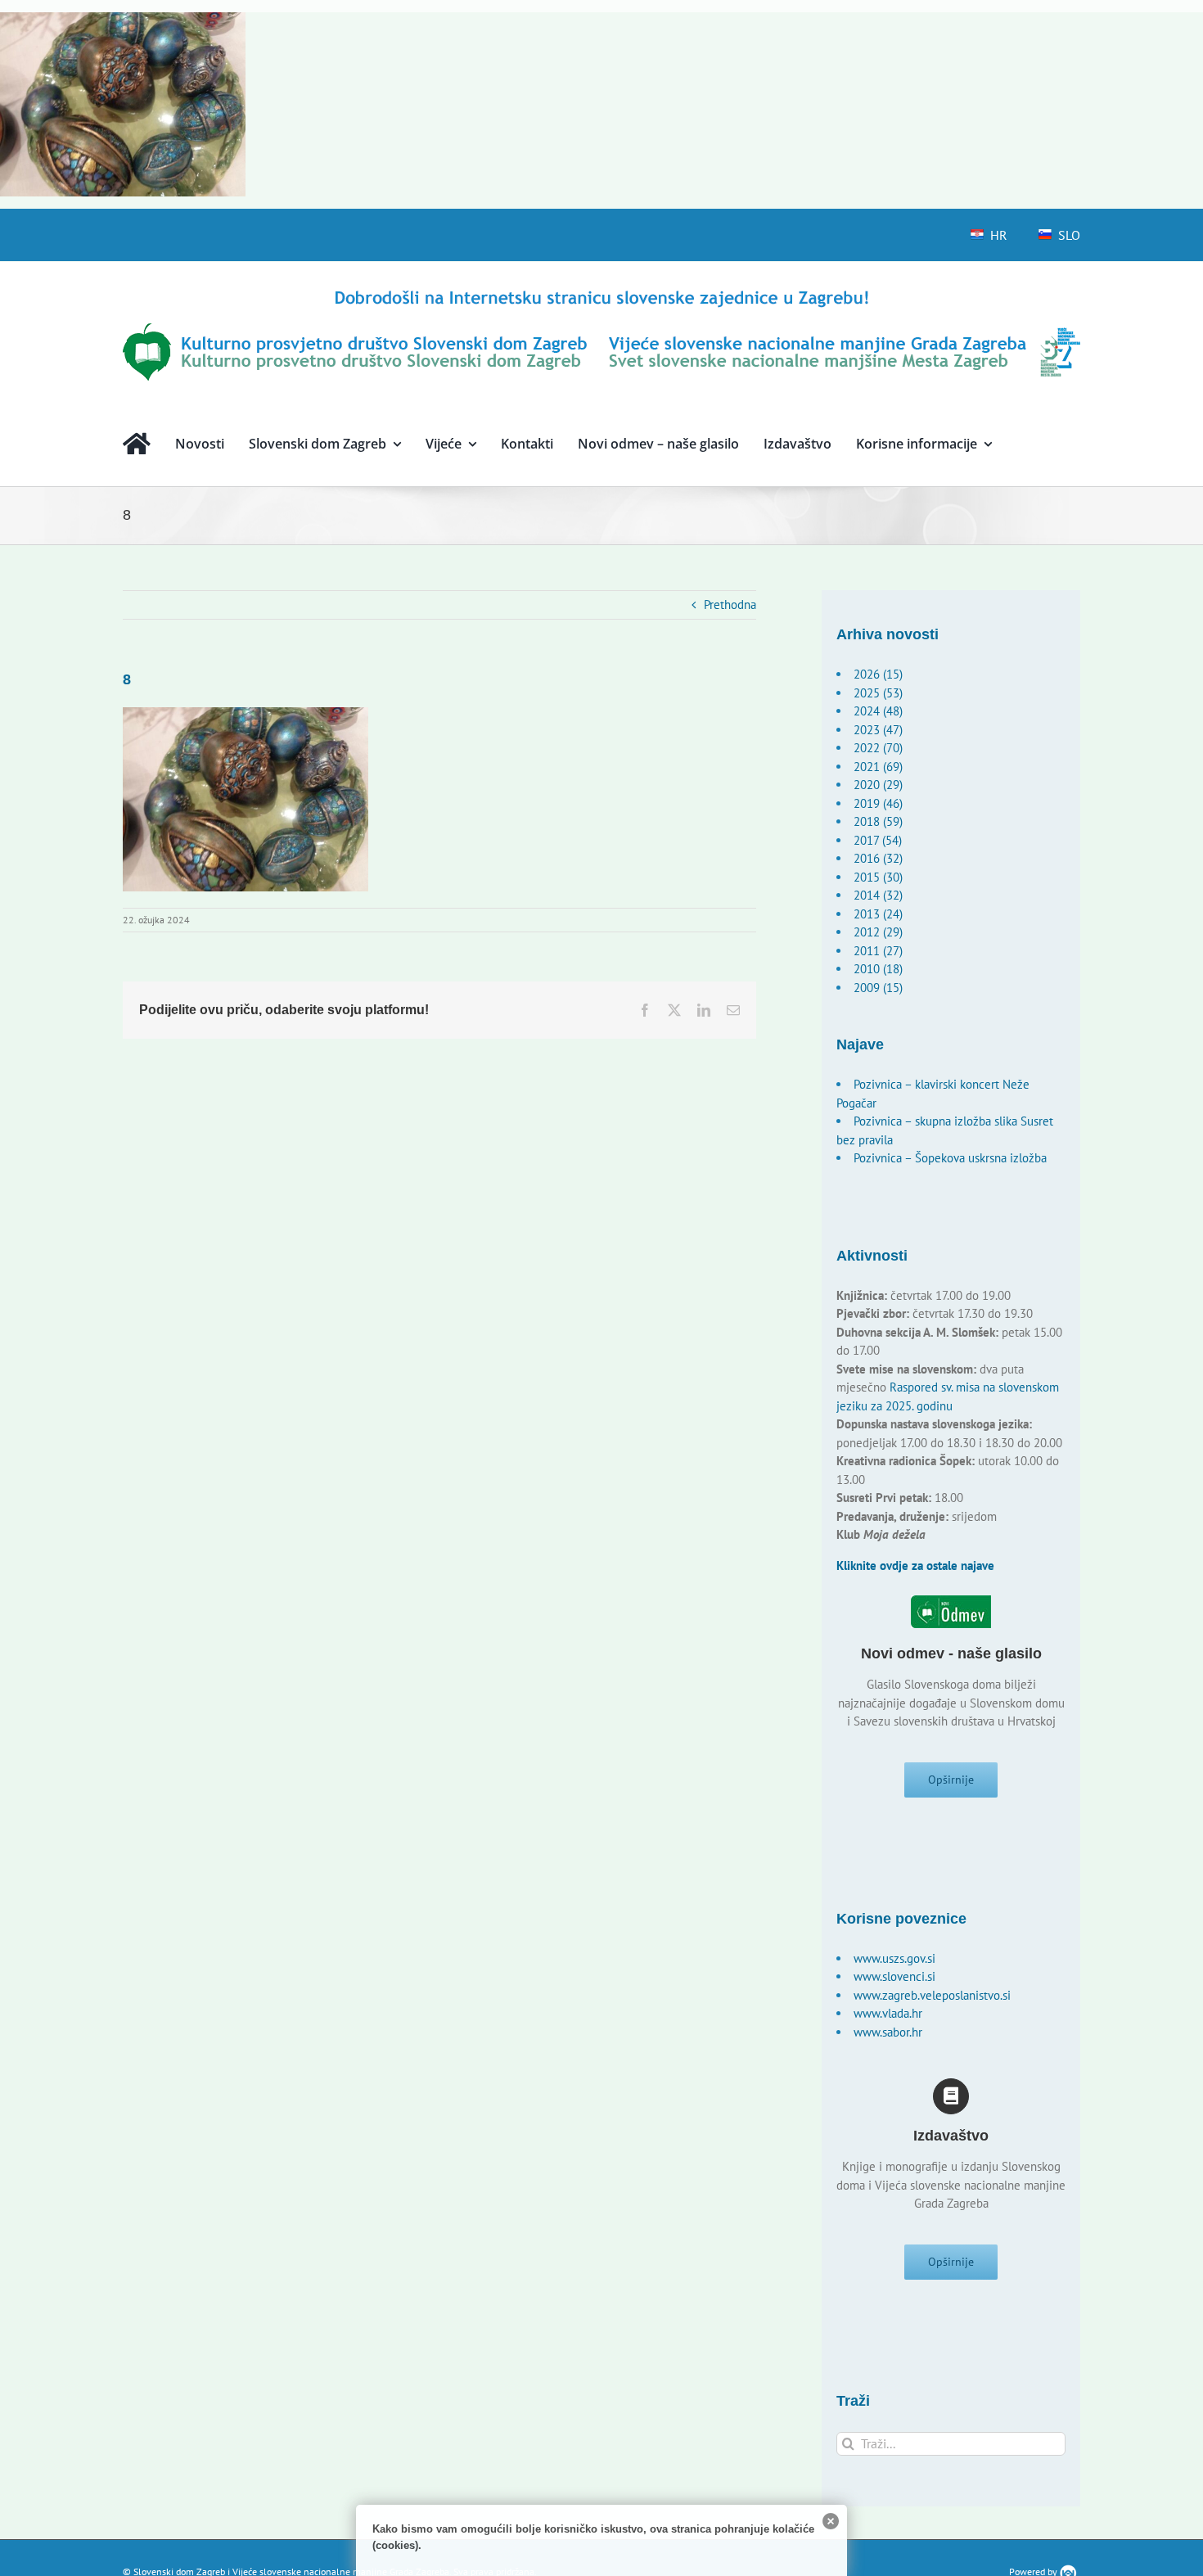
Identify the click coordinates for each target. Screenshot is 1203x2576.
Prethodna (730, 605)
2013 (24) (878, 914)
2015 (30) (878, 877)
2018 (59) (878, 821)
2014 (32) (878, 895)
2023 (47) (878, 730)
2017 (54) (878, 840)
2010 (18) (878, 969)
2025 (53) (878, 693)
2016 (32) (878, 858)
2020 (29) (878, 785)
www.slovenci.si (894, 1976)
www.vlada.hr (888, 2013)
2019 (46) (878, 803)
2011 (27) (878, 951)
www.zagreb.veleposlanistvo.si (932, 1995)
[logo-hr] (601, 293)
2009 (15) (878, 988)
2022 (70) (878, 748)
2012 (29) (878, 932)
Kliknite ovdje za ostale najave (915, 1565)
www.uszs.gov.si (894, 1958)
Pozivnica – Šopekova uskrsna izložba (950, 1158)
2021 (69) (878, 767)
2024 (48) (878, 711)
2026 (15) (878, 674)
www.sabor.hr (888, 2032)
